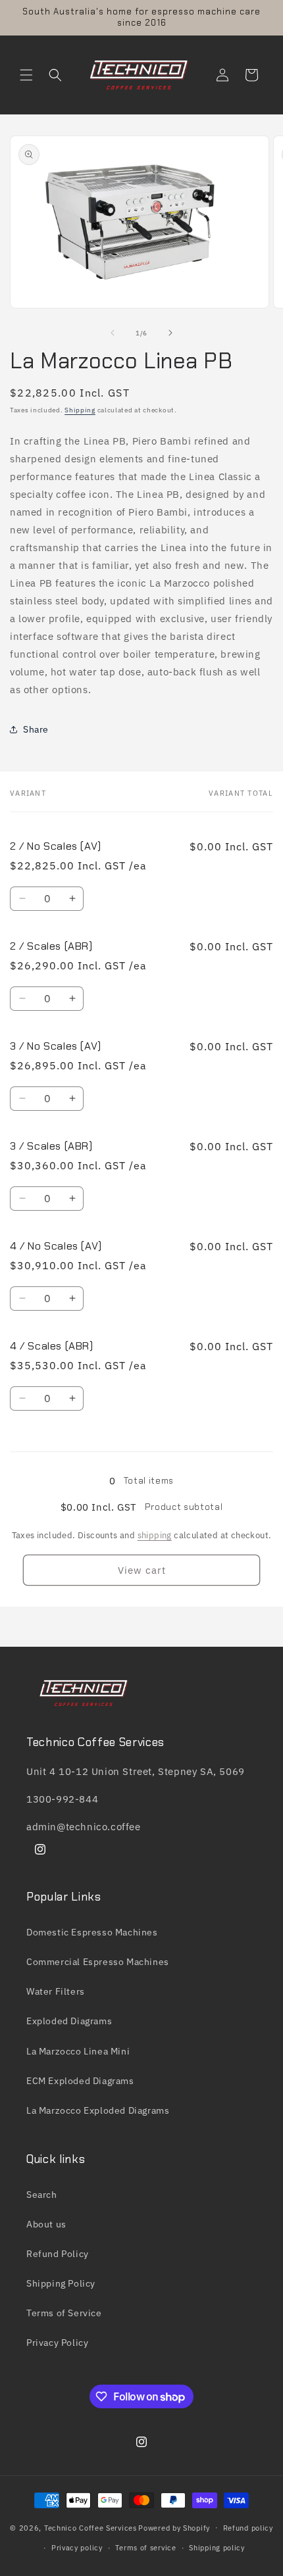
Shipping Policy (61, 2283)
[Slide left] (113, 333)
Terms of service (145, 2548)
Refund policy (248, 2528)
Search (42, 2195)
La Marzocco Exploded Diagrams (98, 2110)
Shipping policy (217, 2548)
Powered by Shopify (174, 2527)
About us (46, 2224)
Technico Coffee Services (90, 2527)
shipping (155, 1535)
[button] (26, 75)
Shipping (80, 410)
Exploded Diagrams (69, 2021)
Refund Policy (58, 2254)
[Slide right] (170, 333)
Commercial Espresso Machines (98, 1962)
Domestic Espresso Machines (92, 1932)
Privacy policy (77, 2548)
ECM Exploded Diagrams (80, 2081)
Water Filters (56, 1991)
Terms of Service (64, 2313)
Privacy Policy (57, 2343)
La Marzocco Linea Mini (78, 2051)
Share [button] (36, 729)
